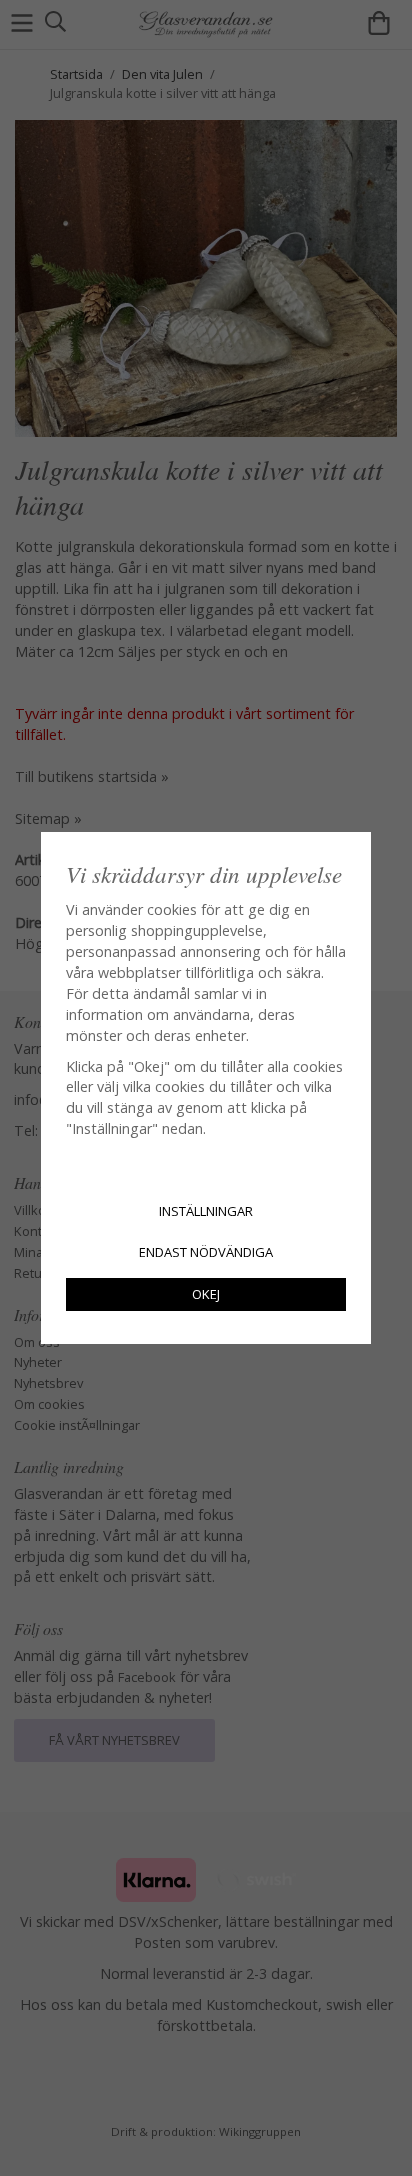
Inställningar (206, 1211)
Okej (206, 1294)
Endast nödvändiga (206, 1252)
